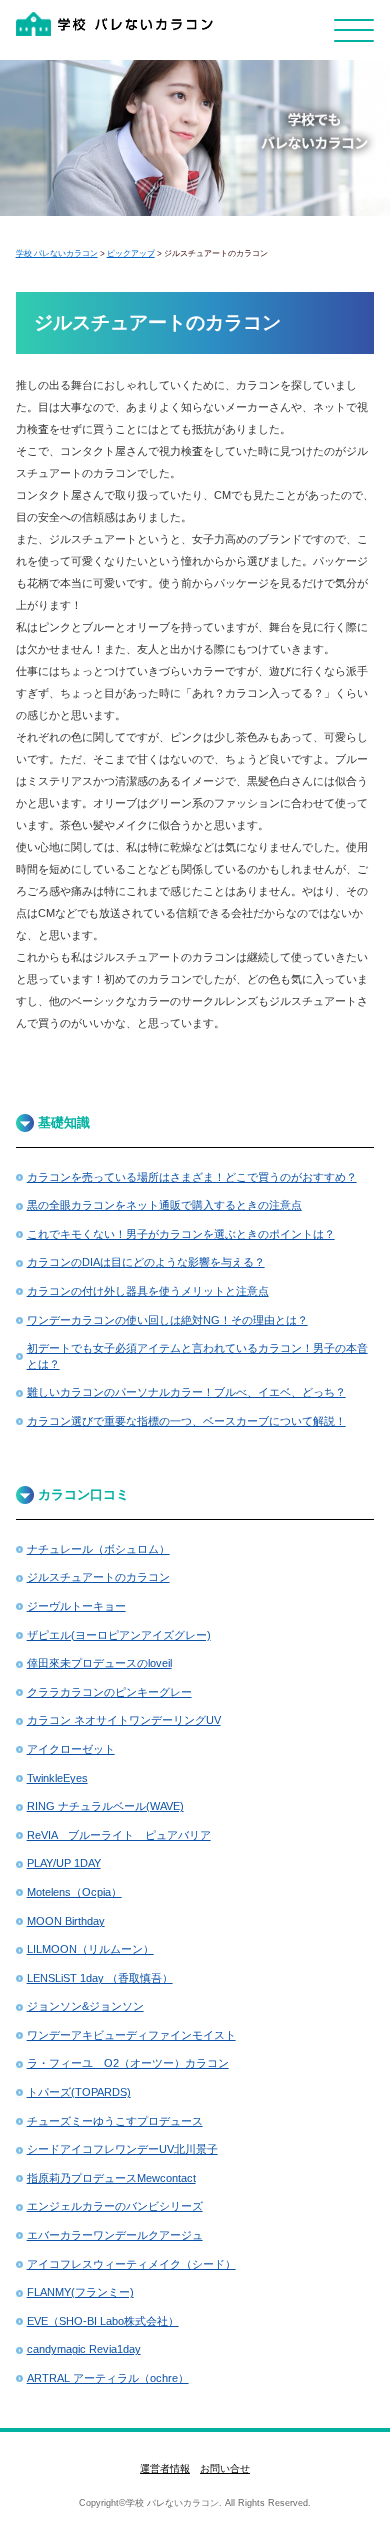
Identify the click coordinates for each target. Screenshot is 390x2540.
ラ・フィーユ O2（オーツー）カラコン (128, 2063)
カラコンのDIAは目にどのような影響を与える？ (146, 1262)
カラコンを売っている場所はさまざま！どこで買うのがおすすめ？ (192, 1177)
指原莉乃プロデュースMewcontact (111, 2178)
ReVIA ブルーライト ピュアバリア (119, 1835)
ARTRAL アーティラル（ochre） (108, 2378)
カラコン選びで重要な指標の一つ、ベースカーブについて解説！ (186, 1421)
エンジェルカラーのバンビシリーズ (115, 2206)
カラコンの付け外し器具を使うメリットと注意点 (148, 1291)
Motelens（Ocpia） (74, 1892)
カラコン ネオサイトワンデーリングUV (124, 1720)
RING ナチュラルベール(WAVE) (105, 1806)
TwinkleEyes (57, 1778)
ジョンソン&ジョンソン (85, 2006)
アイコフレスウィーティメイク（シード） (131, 2264)
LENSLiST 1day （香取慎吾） (100, 1978)
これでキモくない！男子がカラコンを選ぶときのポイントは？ (181, 1234)
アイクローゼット (71, 1749)
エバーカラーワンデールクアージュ (115, 2235)
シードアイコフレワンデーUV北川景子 (122, 2149)
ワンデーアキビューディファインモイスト (131, 2035)
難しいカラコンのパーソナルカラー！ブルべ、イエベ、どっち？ (186, 1392)
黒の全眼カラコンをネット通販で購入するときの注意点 (164, 1205)
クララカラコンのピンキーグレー (109, 1692)
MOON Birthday (66, 1921)
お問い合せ (225, 2468)
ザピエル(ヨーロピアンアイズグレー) (119, 1635)
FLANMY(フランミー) (80, 2292)
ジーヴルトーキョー (76, 1606)
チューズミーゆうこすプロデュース (115, 2121)
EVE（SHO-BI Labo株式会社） (103, 2321)
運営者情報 (165, 2468)
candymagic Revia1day (84, 2349)
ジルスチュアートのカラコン (98, 1577)
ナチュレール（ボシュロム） (98, 1549)
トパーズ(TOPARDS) (79, 2092)
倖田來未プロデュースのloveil (99, 1663)
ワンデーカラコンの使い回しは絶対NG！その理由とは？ (167, 1320)
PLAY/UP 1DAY (64, 1863)
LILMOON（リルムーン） (90, 1949)
